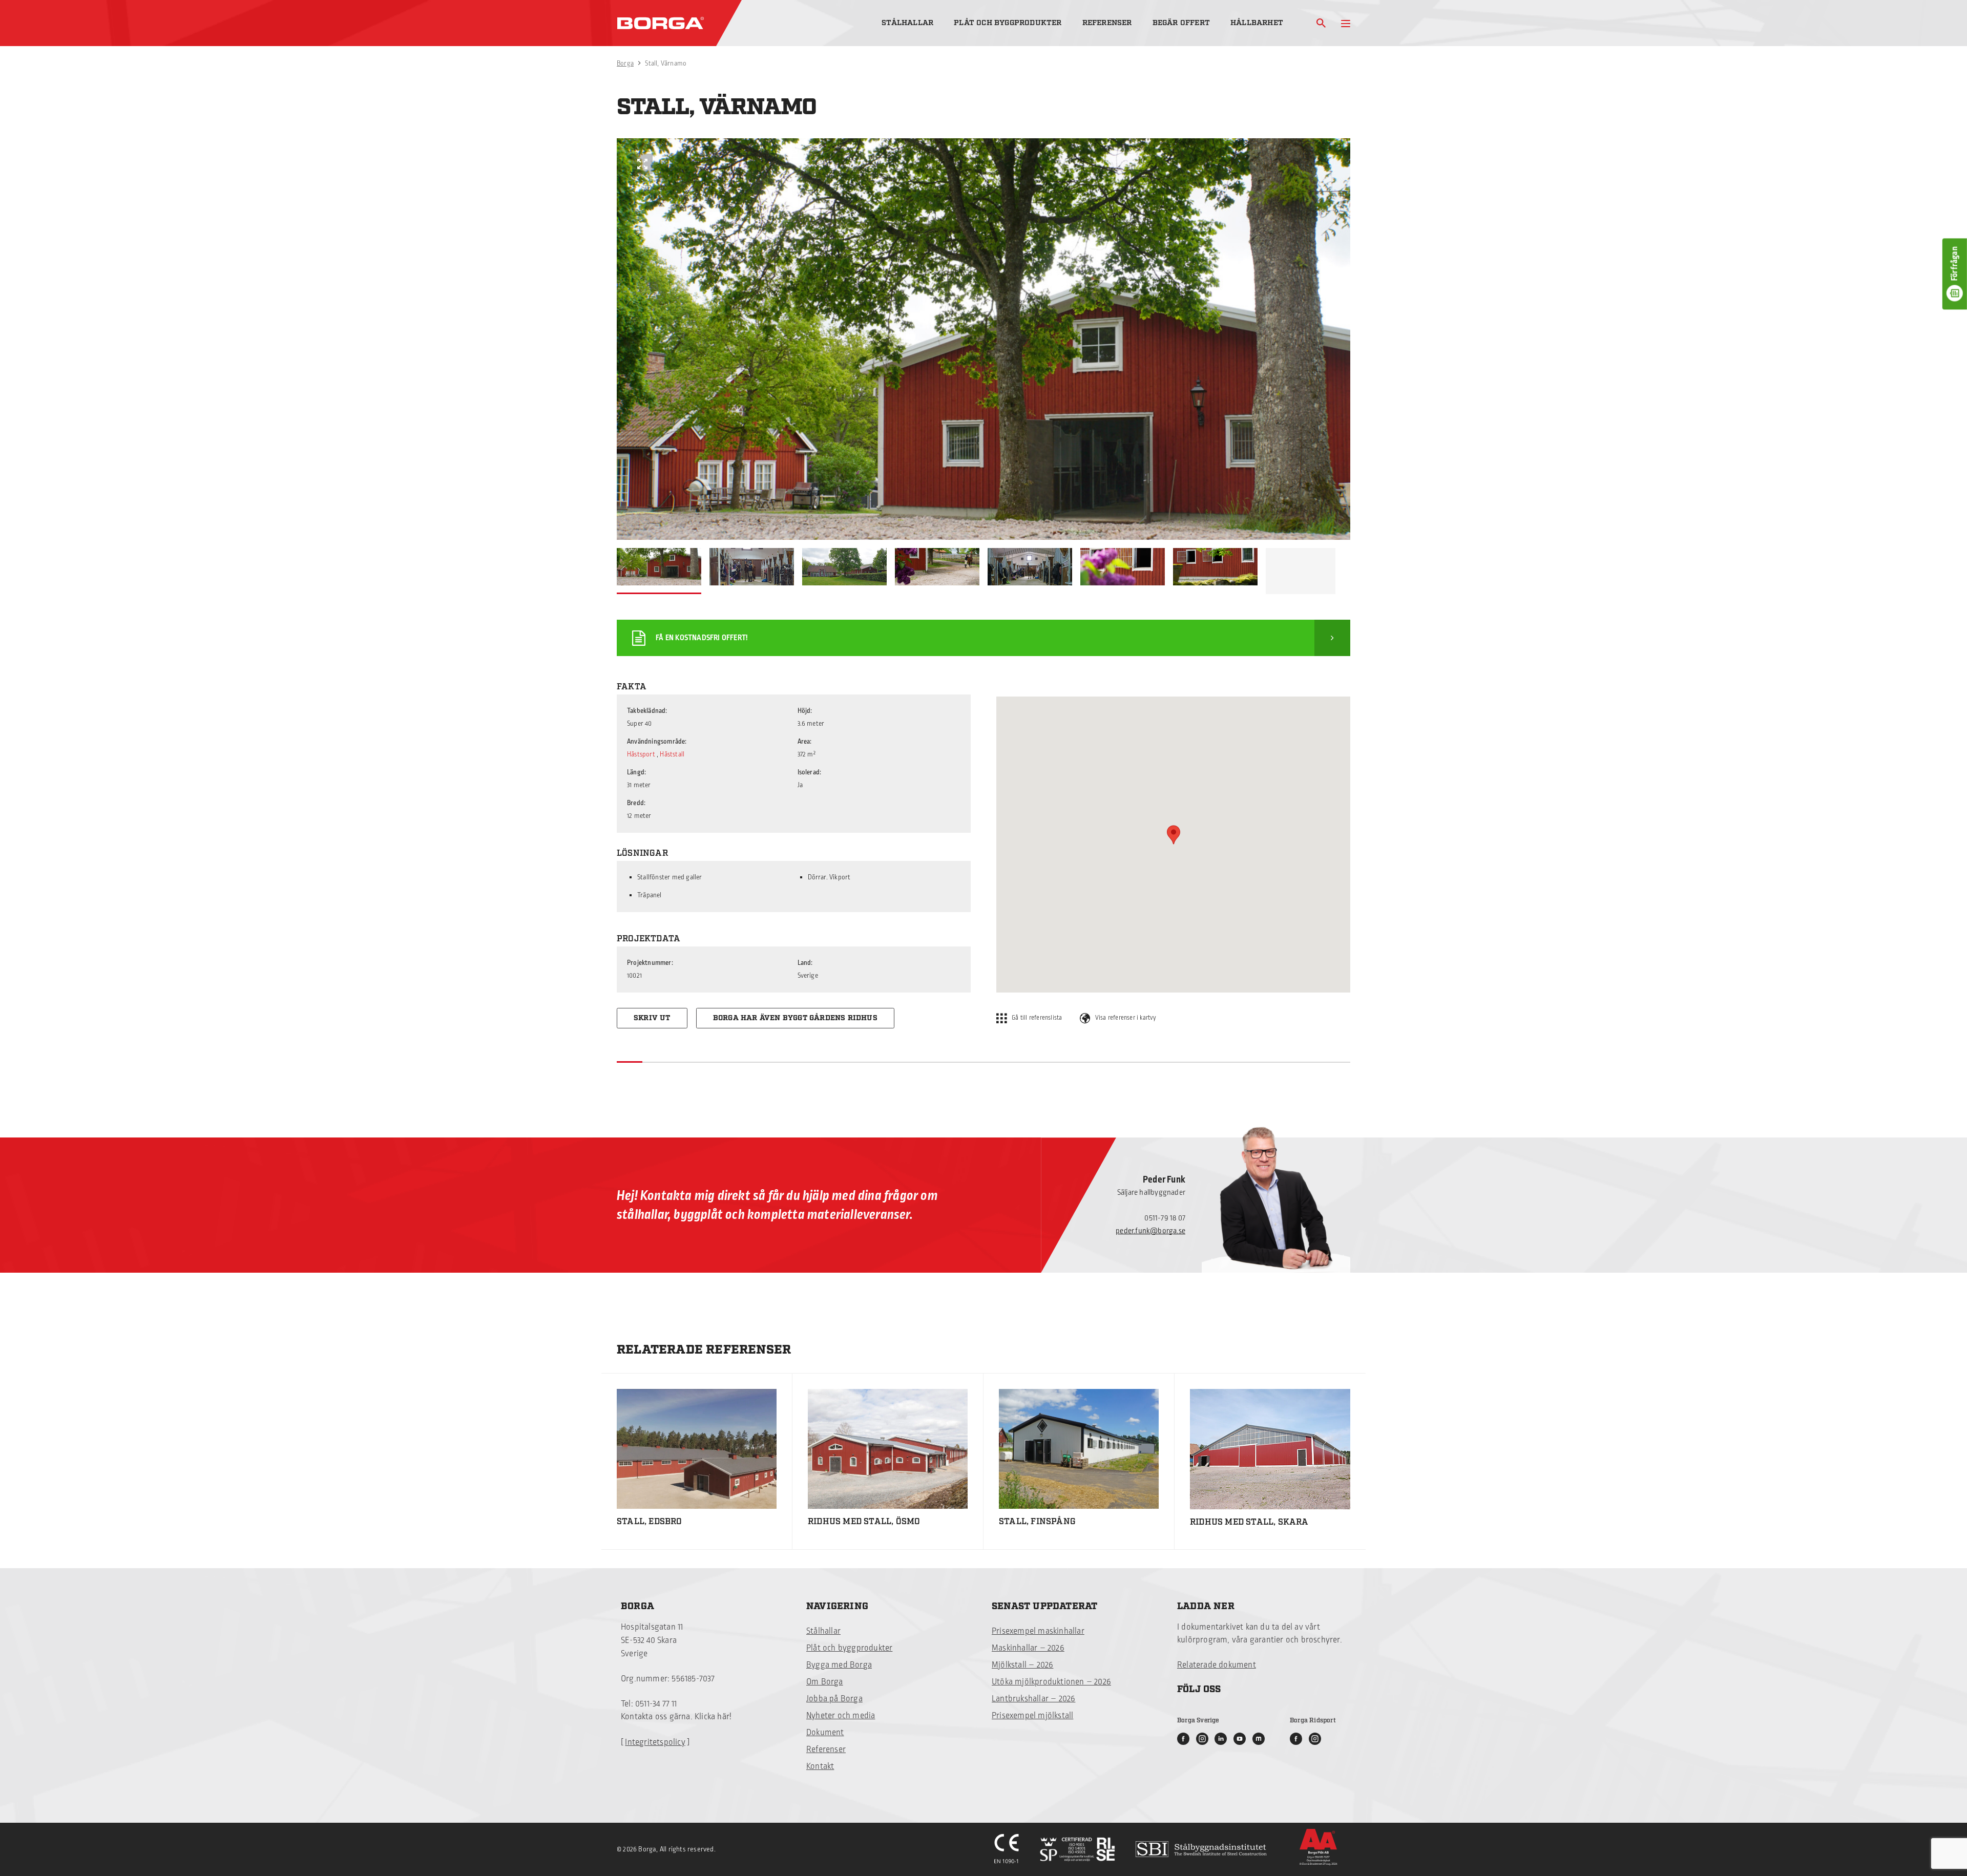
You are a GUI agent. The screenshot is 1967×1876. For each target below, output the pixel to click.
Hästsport (641, 754)
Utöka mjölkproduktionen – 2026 (1051, 1682)
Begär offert (1181, 23)
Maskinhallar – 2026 (1028, 1648)
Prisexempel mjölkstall (1032, 1716)
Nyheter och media (841, 1716)
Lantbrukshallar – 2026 (1033, 1699)
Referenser (1107, 23)
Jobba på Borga (834, 1699)
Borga (625, 64)
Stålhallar (907, 23)
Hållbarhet (1257, 23)
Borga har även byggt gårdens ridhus (795, 1018)
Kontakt (820, 1766)
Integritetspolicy (655, 1742)
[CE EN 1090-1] (1007, 1849)
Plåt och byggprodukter (1008, 23)
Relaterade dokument (1217, 1665)
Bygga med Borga (839, 1665)
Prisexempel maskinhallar (1038, 1631)
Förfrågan (1955, 264)
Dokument (825, 1733)
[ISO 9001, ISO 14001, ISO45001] (1077, 1849)
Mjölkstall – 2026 (1022, 1665)
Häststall (672, 754)
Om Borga (825, 1682)
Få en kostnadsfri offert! (702, 638)
